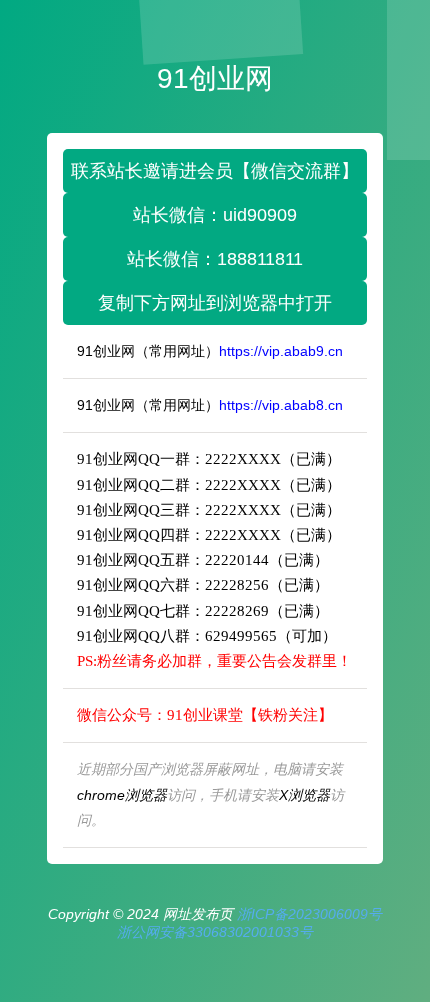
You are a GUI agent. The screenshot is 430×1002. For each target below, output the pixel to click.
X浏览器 (304, 795)
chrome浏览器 (122, 795)
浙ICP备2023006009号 (309, 914)
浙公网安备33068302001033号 (215, 932)
